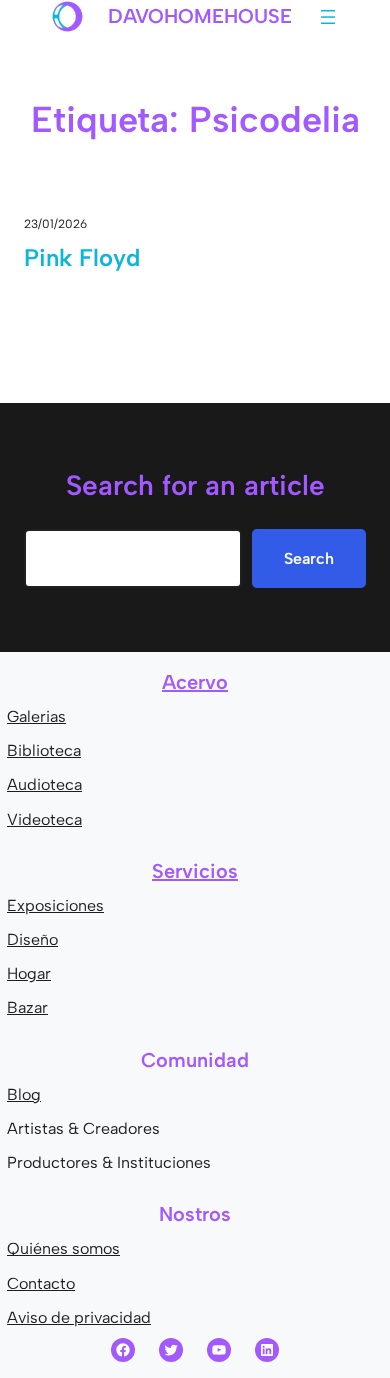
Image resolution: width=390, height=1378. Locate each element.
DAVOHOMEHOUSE (200, 16)
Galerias (36, 716)
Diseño (32, 939)
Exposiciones (55, 905)
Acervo (195, 682)
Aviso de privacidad (79, 1317)
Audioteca (44, 784)
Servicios (195, 871)
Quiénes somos (63, 1248)
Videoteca (44, 819)
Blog (24, 1094)
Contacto (41, 1283)
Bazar (27, 1007)
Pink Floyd (82, 257)
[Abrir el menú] (328, 17)
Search (309, 558)
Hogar (29, 973)
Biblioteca (44, 750)
